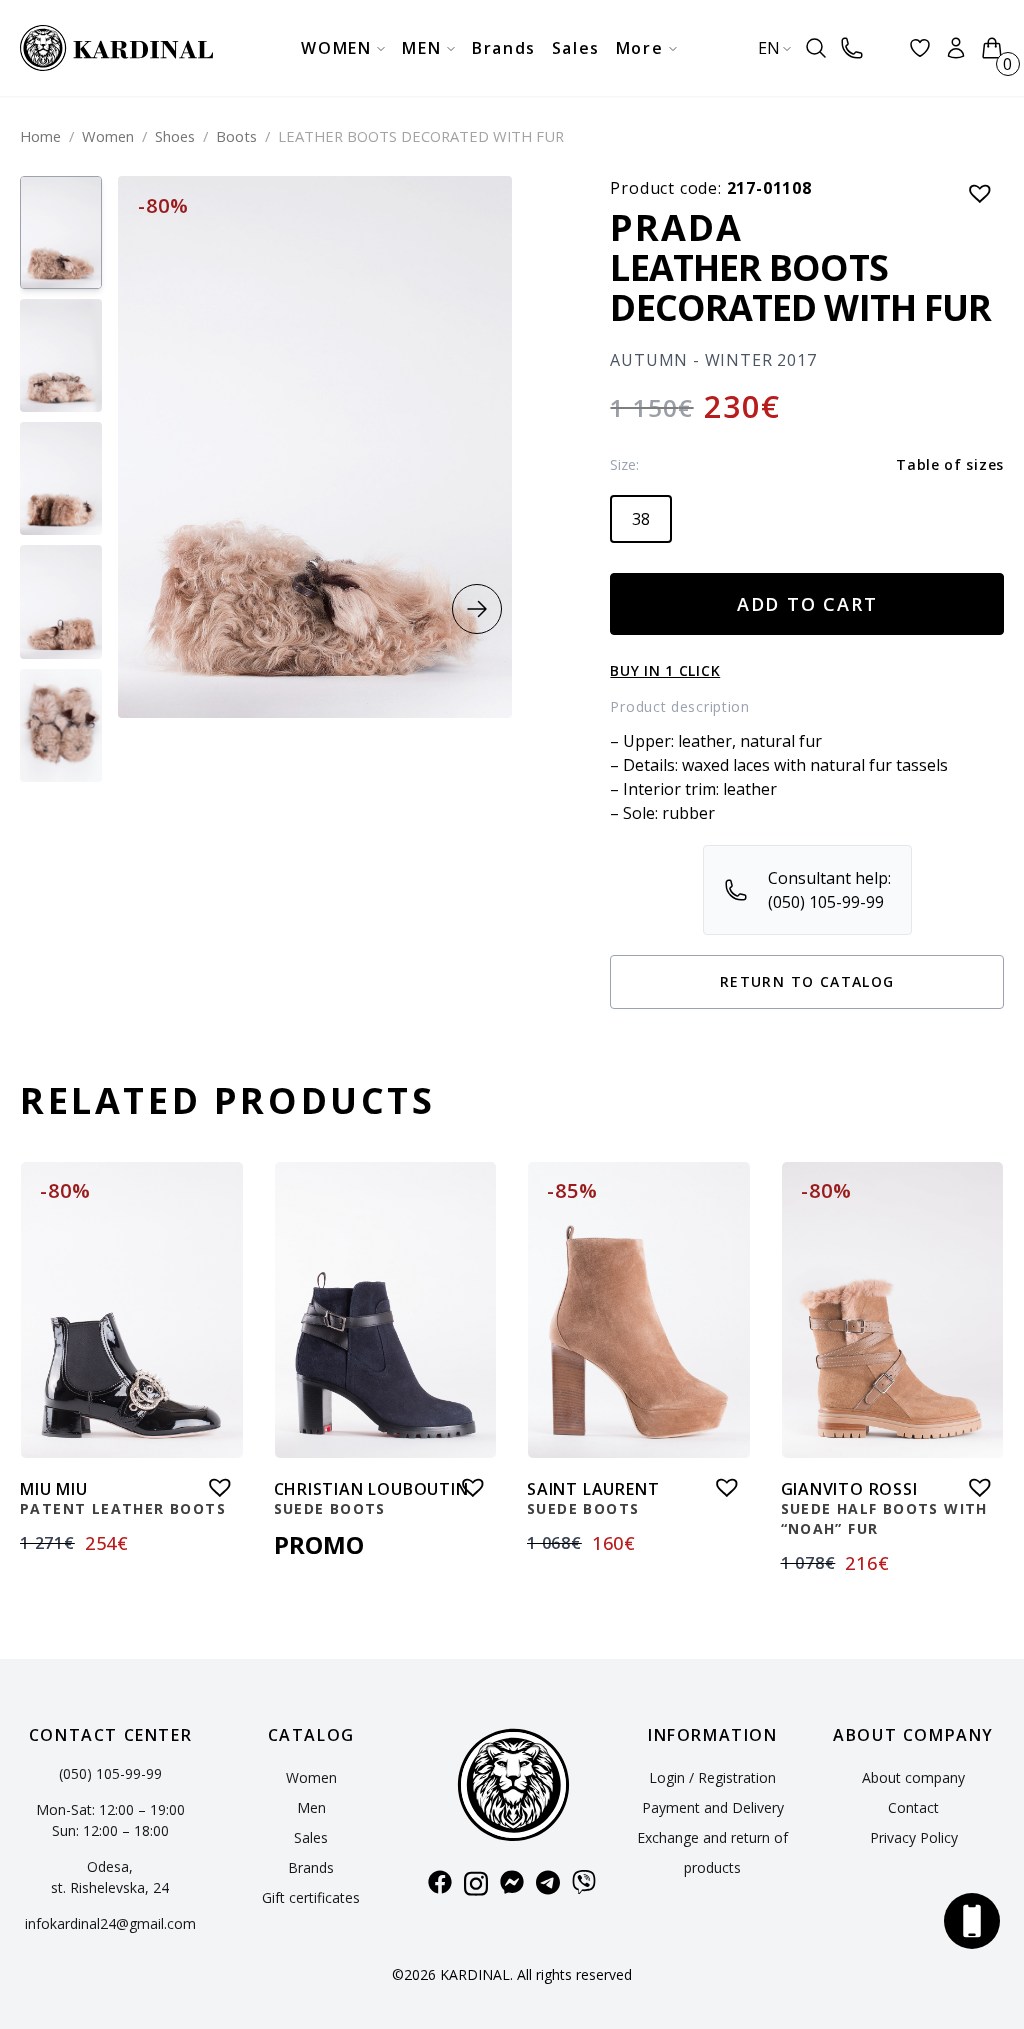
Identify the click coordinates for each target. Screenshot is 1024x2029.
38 (641, 519)
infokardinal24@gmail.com (110, 1923)
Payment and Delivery (713, 1807)
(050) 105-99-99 (110, 1773)
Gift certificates (311, 1897)
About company (913, 1777)
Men (311, 1807)
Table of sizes (950, 464)
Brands (311, 1867)
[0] (992, 48)
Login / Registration (712, 1777)
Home (40, 136)
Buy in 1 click (665, 670)
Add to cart (807, 604)
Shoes (175, 136)
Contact (913, 1807)
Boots (236, 136)
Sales (311, 1837)
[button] (477, 609)
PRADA (676, 227)
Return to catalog (807, 981)
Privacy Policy (914, 1837)
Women (108, 136)
